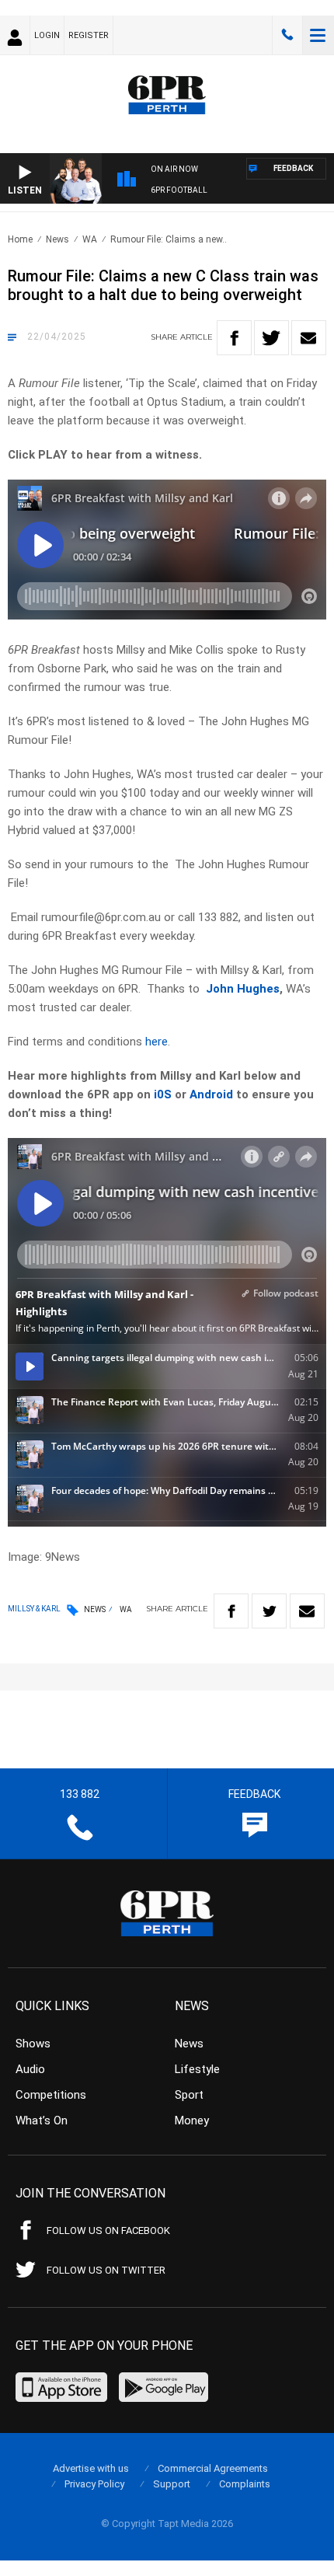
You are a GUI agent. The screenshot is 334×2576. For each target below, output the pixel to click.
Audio (30, 2069)
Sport (189, 2095)
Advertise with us (91, 2468)
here (157, 1042)
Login (47, 35)
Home (20, 239)
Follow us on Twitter (106, 2270)
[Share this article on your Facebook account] (234, 338)
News (57, 239)
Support (172, 2484)
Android (211, 1094)
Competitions (51, 2095)
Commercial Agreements (213, 2468)
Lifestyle (197, 2069)
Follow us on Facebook (108, 2230)
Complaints (245, 2484)
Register (89, 35)
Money (192, 2120)
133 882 (287, 35)
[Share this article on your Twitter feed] (271, 338)
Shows (33, 2044)
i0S (163, 1094)
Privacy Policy (94, 2484)
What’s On (42, 2120)
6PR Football (179, 190)
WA (90, 239)
